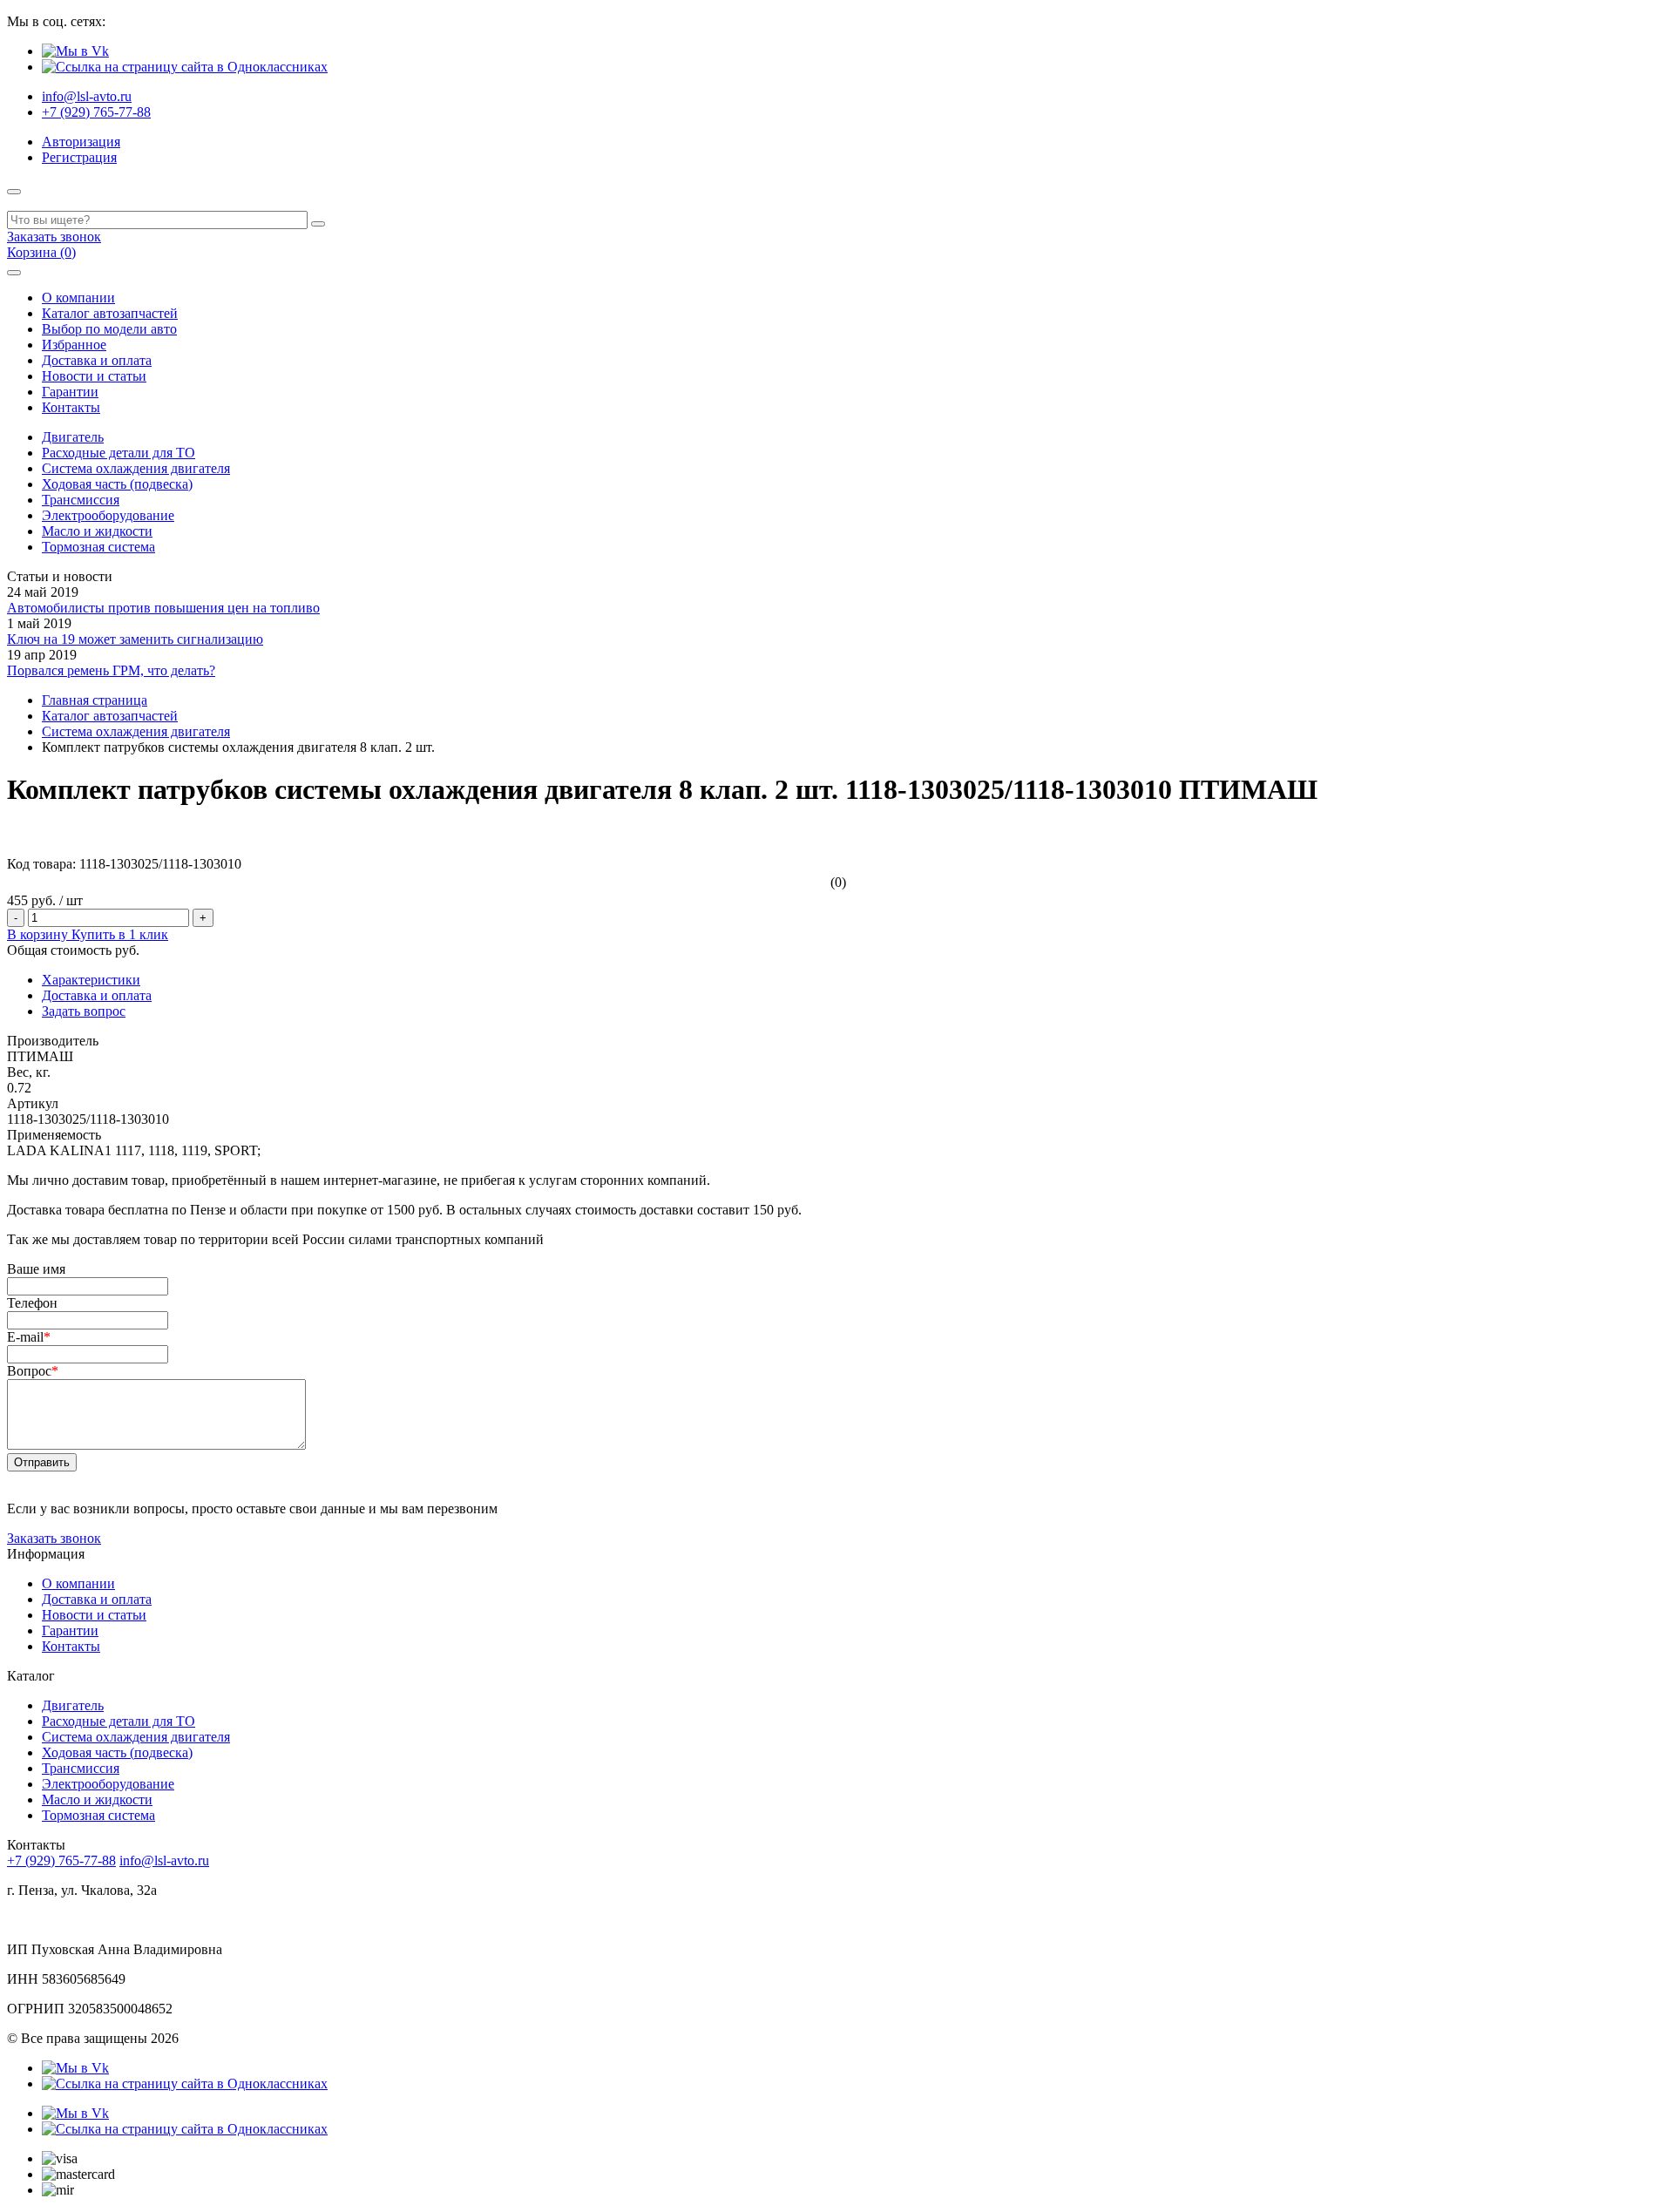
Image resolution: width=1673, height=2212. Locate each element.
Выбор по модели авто (109, 329)
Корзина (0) (41, 252)
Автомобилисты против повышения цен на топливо (163, 608)
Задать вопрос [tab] (84, 1011)
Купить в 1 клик (120, 934)
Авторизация (81, 142)
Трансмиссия (81, 500)
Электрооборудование (108, 515)
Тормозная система (98, 547)
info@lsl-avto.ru (87, 96)
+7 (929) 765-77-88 (96, 112)
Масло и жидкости (97, 531)
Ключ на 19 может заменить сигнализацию (135, 639)
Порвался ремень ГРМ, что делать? (111, 670)
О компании (78, 298)
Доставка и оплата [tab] (97, 995)
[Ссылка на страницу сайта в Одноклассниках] (185, 67)
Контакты (71, 407)
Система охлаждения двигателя (136, 468)
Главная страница (95, 700)
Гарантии (70, 392)
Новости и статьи (94, 376)
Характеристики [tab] (91, 980)
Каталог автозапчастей (110, 313)
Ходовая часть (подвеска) (117, 484)
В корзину (39, 934)
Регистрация (79, 157)
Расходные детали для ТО (119, 453)
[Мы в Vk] (75, 51)
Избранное (74, 345)
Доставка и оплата (97, 360)
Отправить (42, 1462)
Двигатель (73, 437)
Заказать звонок (54, 237)
